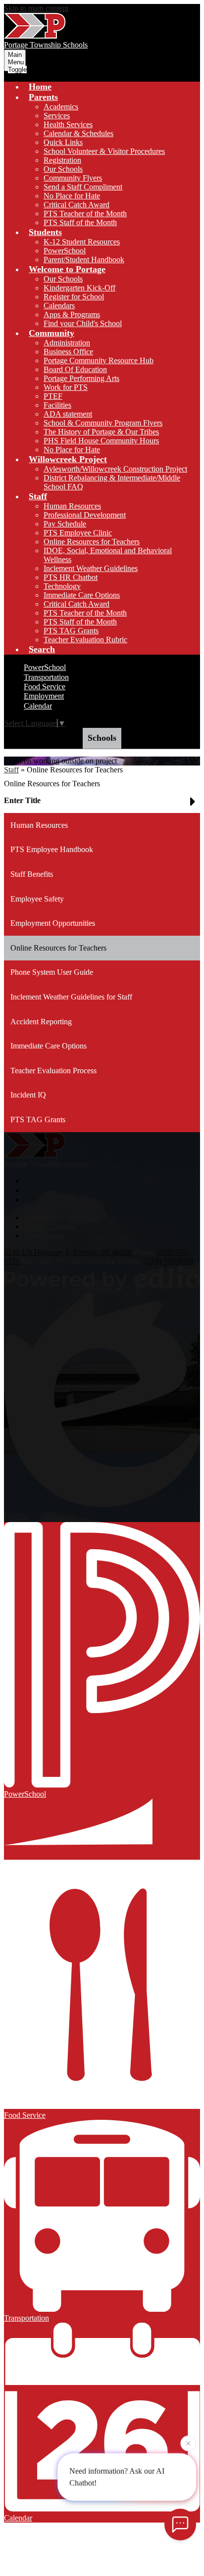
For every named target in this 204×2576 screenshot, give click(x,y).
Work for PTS (66, 387)
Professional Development (85, 515)
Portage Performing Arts (81, 378)
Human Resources (72, 506)
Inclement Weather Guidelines (91, 568)
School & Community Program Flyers (103, 423)
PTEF (53, 396)
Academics (61, 107)
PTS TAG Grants (71, 631)
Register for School (74, 297)
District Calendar (50, 1226)
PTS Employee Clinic (78, 533)
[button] (43, 97)
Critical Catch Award (76, 205)
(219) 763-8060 (169, 1261)
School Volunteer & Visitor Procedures (104, 151)
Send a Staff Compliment (83, 187)
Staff (11, 770)
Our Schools (63, 169)
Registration (62, 160)
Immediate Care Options (82, 595)
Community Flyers (73, 178)
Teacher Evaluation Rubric (85, 640)
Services (57, 116)
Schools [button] (102, 738)
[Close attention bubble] (188, 2444)
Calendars (59, 306)
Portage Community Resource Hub (99, 360)
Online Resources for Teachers (92, 542)
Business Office (68, 352)
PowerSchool (65, 251)
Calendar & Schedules (78, 133)
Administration (67, 343)
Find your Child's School (83, 323)
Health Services (68, 124)
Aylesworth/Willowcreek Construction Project (115, 469)
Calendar (38, 706)
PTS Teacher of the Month (85, 214)
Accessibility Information (63, 1217)
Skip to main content (36, 8)
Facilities (57, 405)
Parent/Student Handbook (84, 260)
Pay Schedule (65, 524)
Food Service (45, 687)
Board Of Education (75, 369)
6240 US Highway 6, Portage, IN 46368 (68, 1252)
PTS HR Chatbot (71, 577)
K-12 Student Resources (82, 242)
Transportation (46, 677)
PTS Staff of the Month (80, 222)
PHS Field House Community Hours (101, 441)
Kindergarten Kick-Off (79, 288)
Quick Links (63, 142)
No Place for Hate (72, 196)
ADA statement (68, 414)
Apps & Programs (72, 314)
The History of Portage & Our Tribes (101, 432)
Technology (62, 586)
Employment (44, 696)
